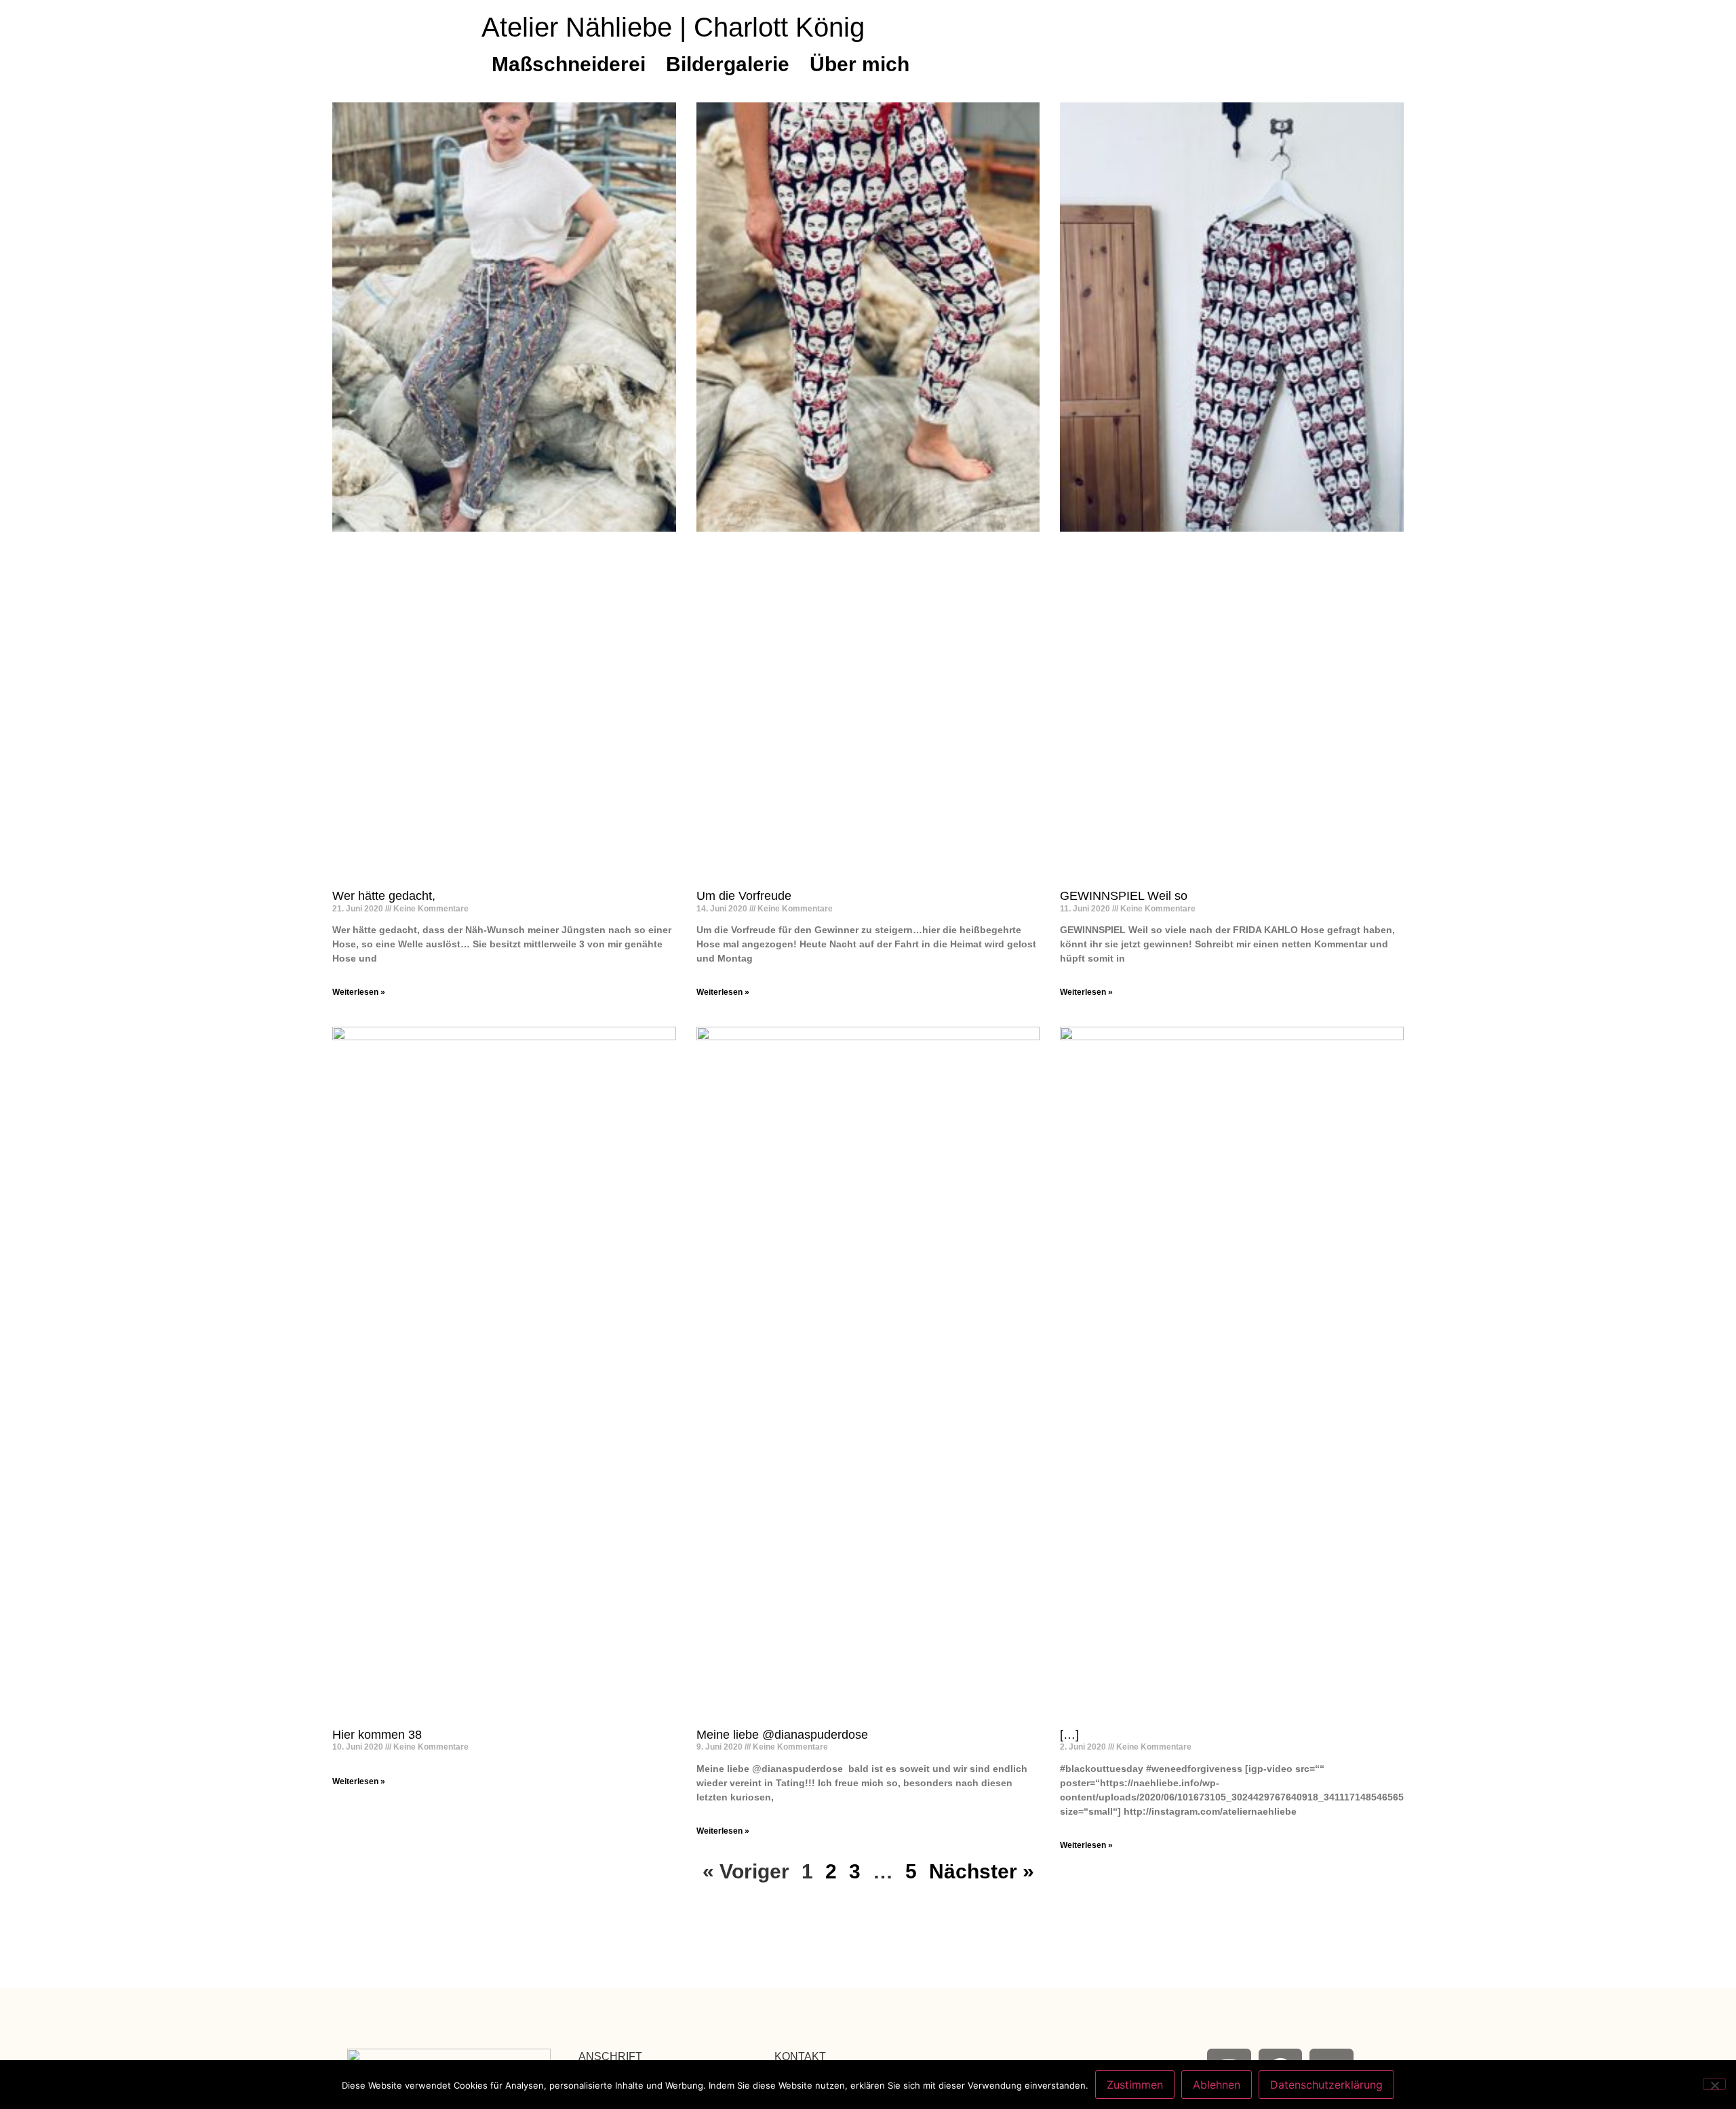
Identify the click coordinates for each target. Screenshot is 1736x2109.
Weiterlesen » (359, 992)
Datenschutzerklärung (1326, 2085)
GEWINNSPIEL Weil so (1124, 896)
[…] (1069, 1735)
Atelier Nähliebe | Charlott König (673, 27)
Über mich (860, 64)
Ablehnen (1217, 2085)
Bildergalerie (728, 64)
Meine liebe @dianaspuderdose (782, 1735)
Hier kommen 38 (377, 1735)
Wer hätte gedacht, (384, 896)
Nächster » (982, 1871)
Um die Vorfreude (744, 896)
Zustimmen (1135, 2085)
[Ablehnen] (1714, 2084)
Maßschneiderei (569, 64)
